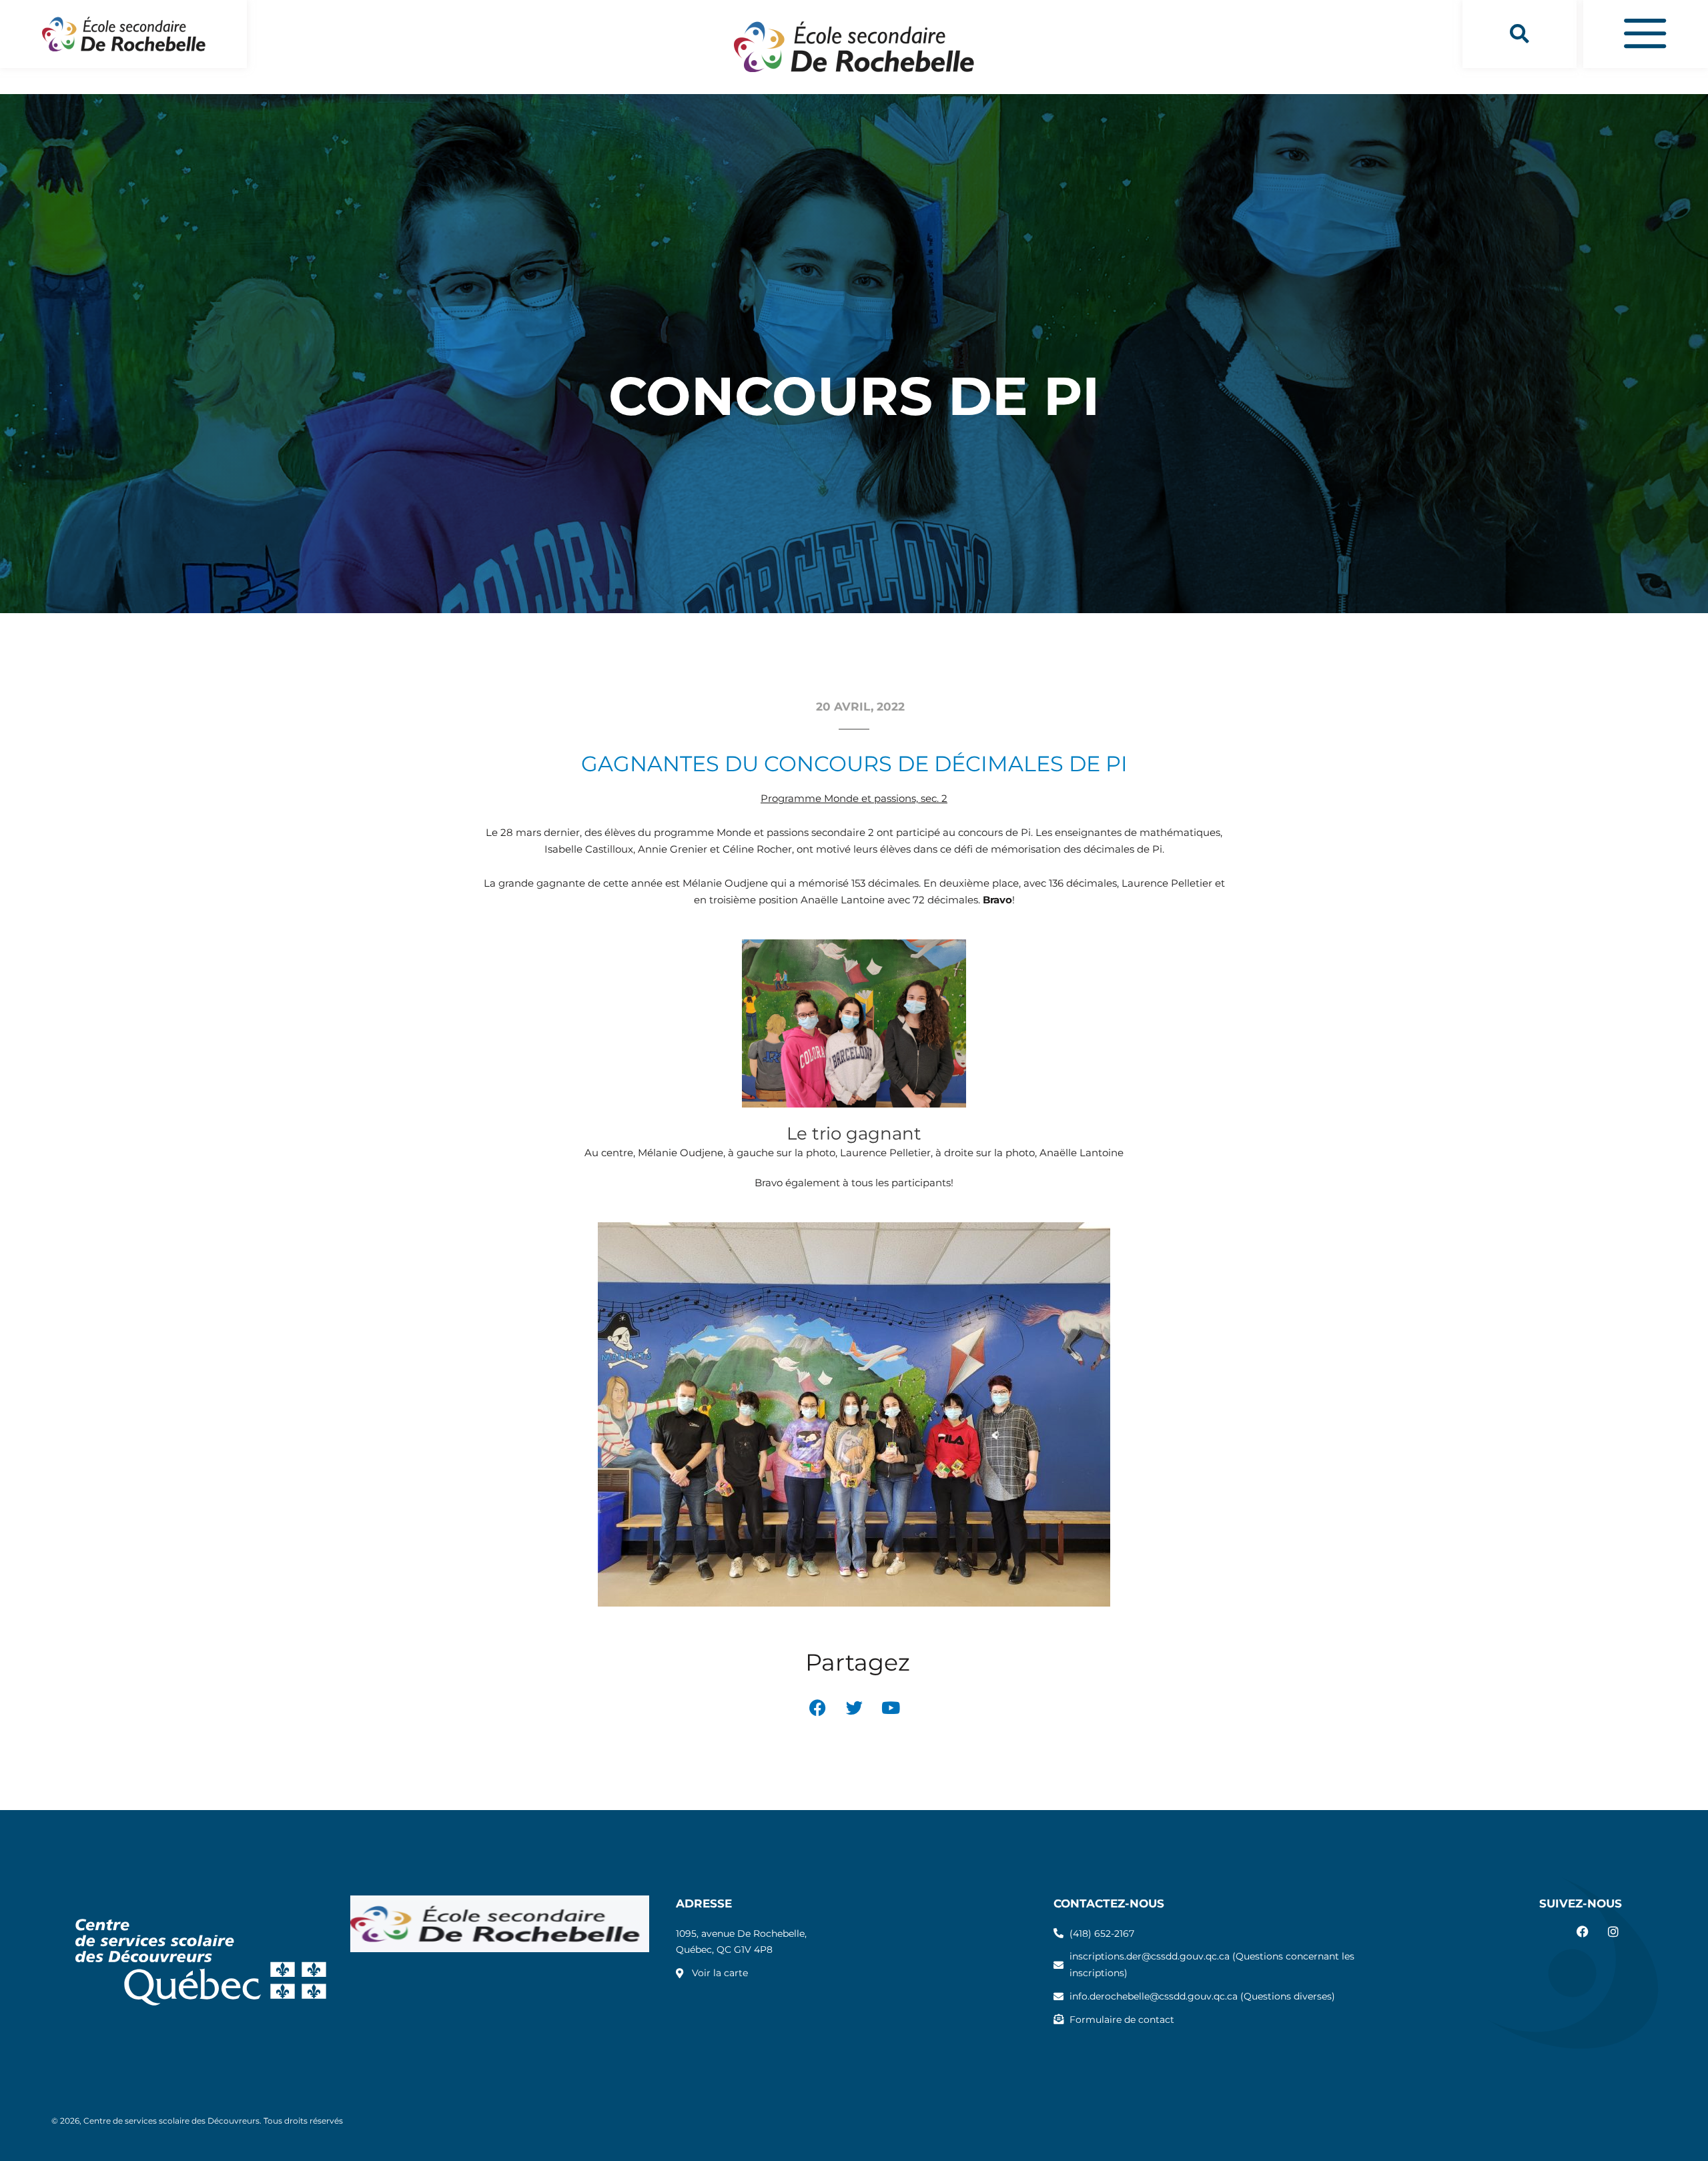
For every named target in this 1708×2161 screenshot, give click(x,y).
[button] (1520, 34)
